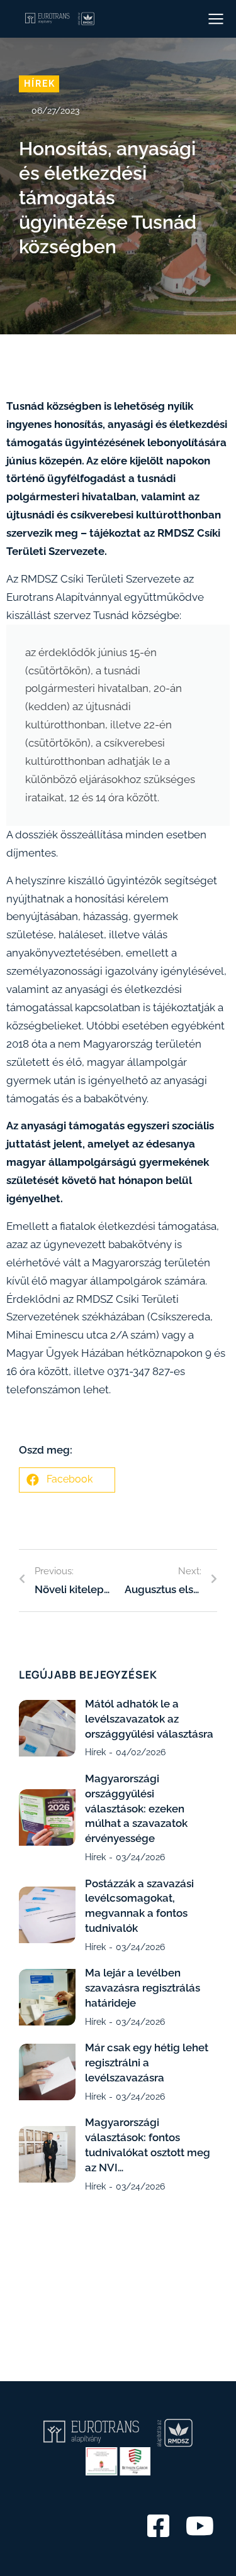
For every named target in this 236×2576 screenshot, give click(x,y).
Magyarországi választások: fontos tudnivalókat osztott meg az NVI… (148, 2145)
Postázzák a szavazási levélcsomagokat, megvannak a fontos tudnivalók (139, 1906)
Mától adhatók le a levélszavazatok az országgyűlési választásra (149, 1719)
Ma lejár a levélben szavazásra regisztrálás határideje (143, 1988)
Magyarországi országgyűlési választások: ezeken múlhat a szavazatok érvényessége (136, 1808)
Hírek (40, 84)
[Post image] (47, 1728)
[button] (67, 1480)
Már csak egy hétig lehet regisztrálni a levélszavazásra (147, 2063)
